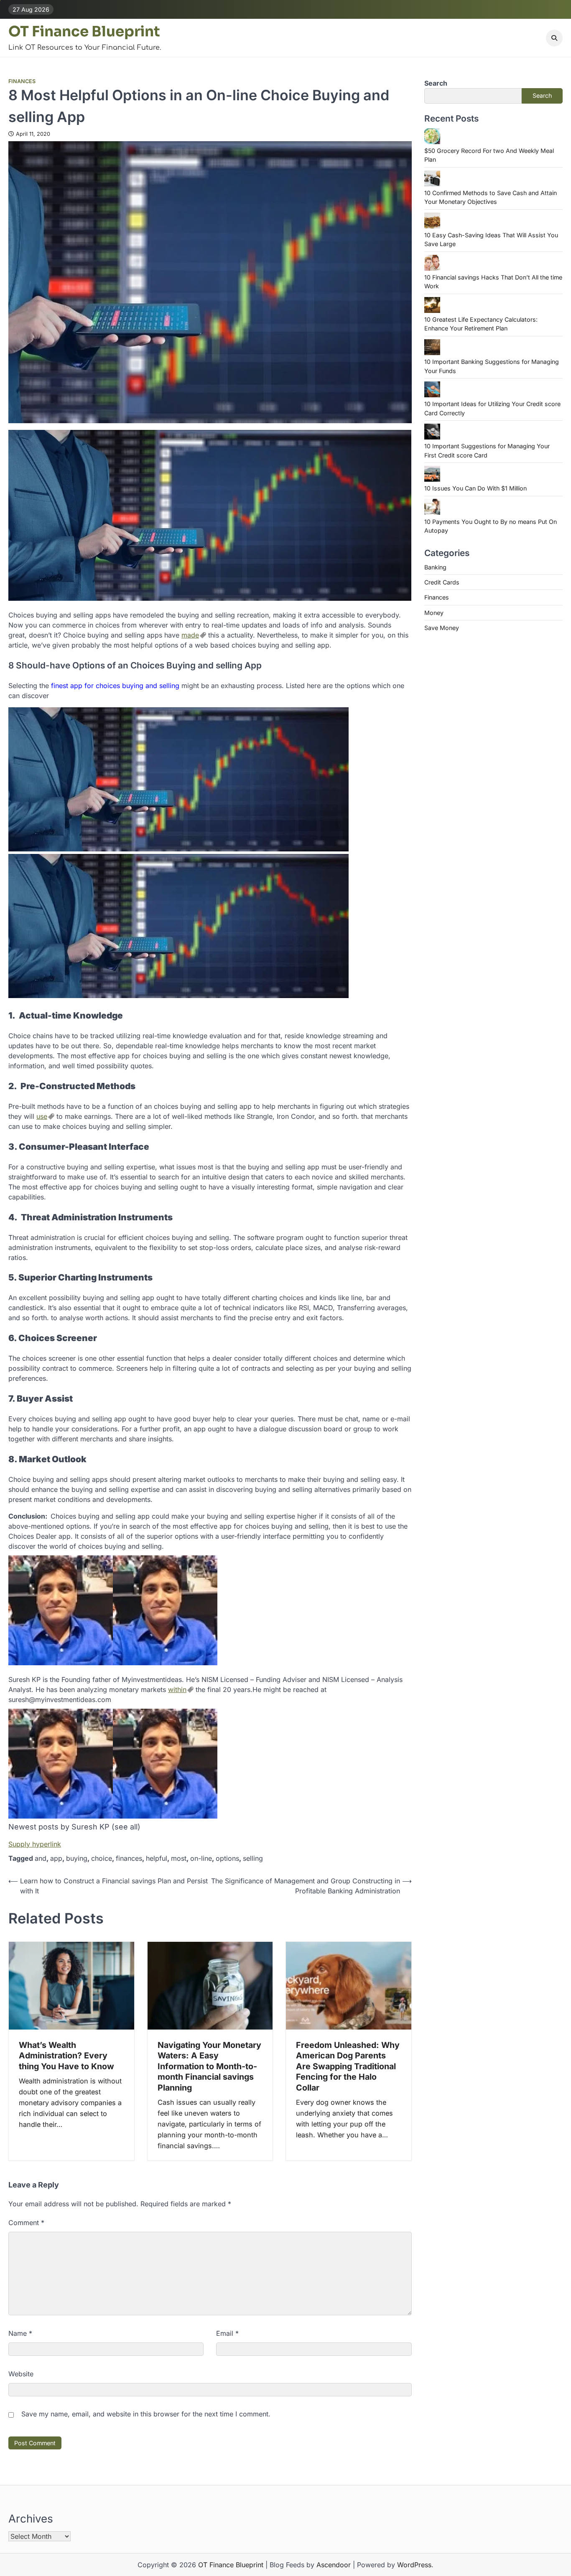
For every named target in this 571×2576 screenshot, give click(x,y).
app (56, 1858)
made (190, 635)
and (41, 1858)
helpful (157, 1858)
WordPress (414, 2565)
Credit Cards (442, 582)
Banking (435, 567)
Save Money (442, 628)
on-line (201, 1858)
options (227, 1858)
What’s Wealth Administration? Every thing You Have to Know (66, 2056)
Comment (26, 2223)
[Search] (554, 38)
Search (436, 83)
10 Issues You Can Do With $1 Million (475, 488)
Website (21, 2374)
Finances (22, 81)
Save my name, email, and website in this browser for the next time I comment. (146, 2414)
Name (20, 2333)
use (42, 1116)
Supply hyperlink (35, 1844)
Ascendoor (334, 2565)
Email (227, 2333)
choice (102, 1858)
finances (129, 1858)
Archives (31, 2519)
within (177, 1689)
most (179, 1858)
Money (434, 612)
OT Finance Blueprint (84, 32)
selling (253, 1858)
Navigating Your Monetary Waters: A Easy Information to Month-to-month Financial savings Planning (209, 2066)
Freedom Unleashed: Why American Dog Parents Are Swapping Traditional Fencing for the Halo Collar (348, 2066)
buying (77, 1858)
